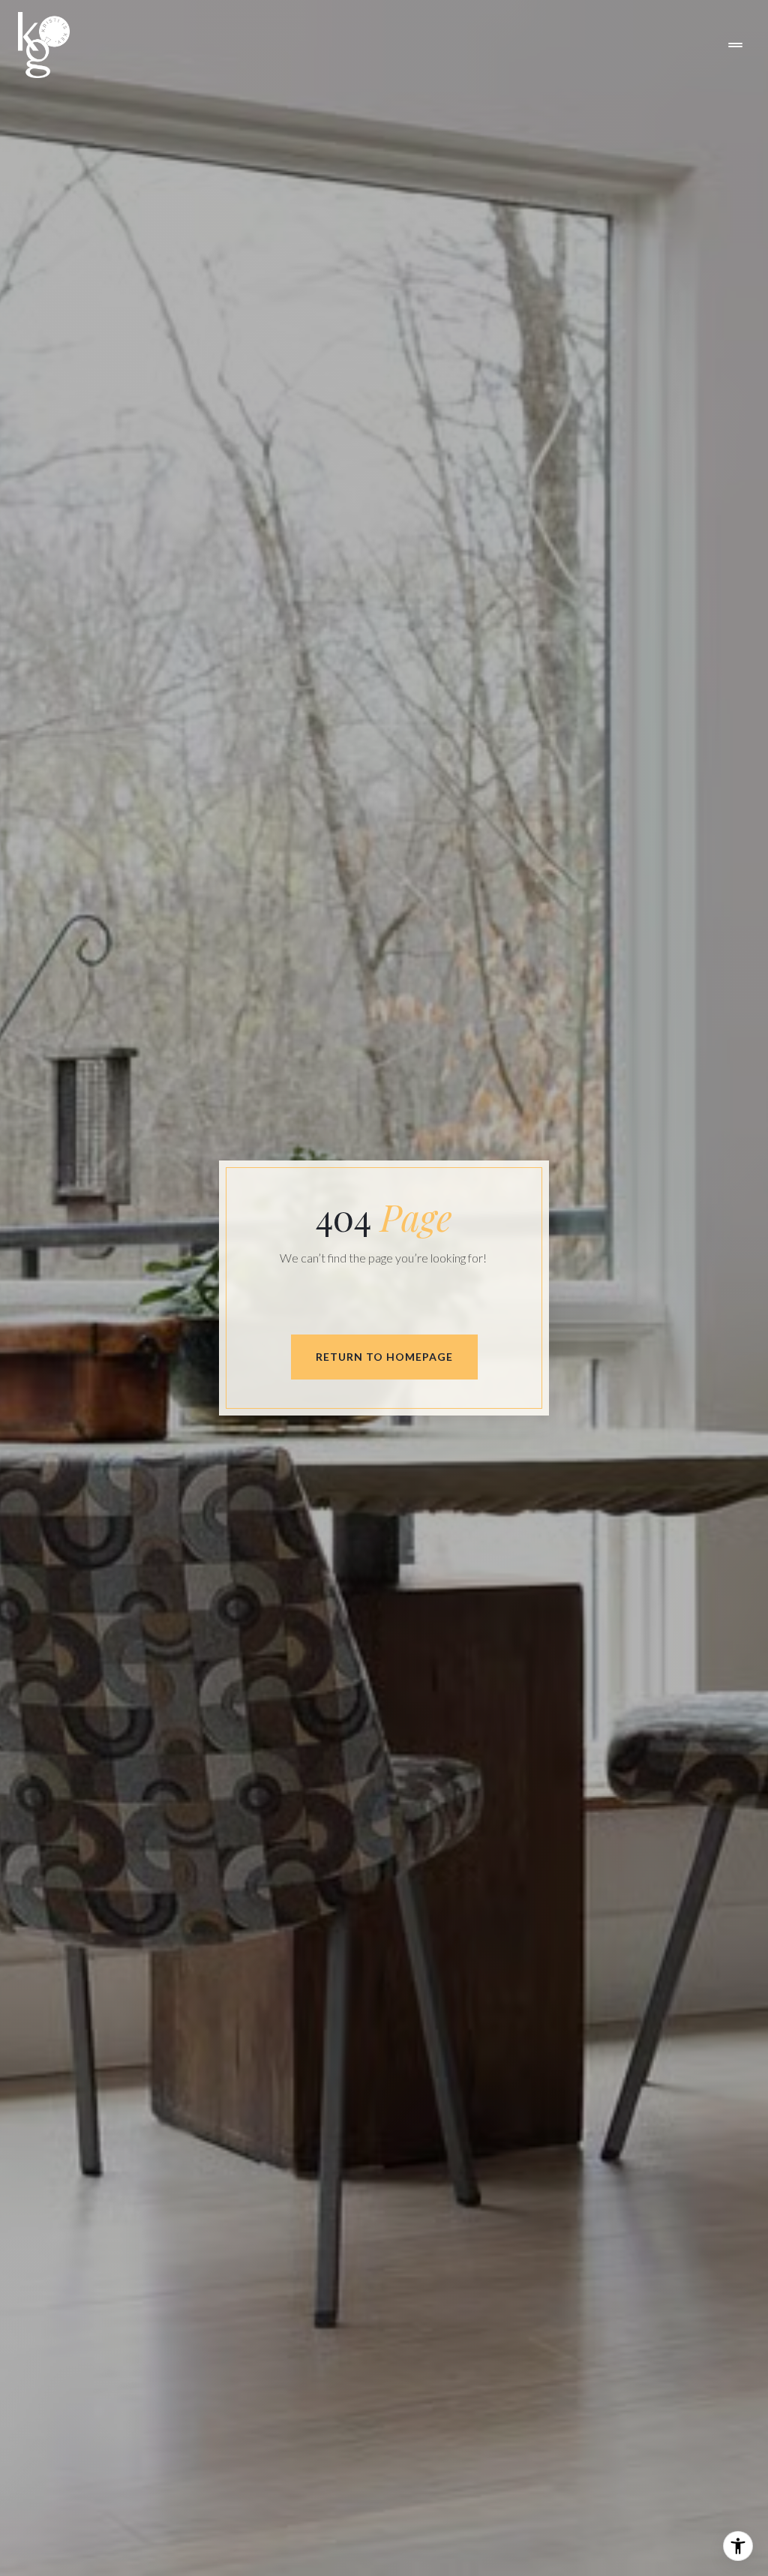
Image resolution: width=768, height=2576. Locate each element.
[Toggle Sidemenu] (735, 45)
